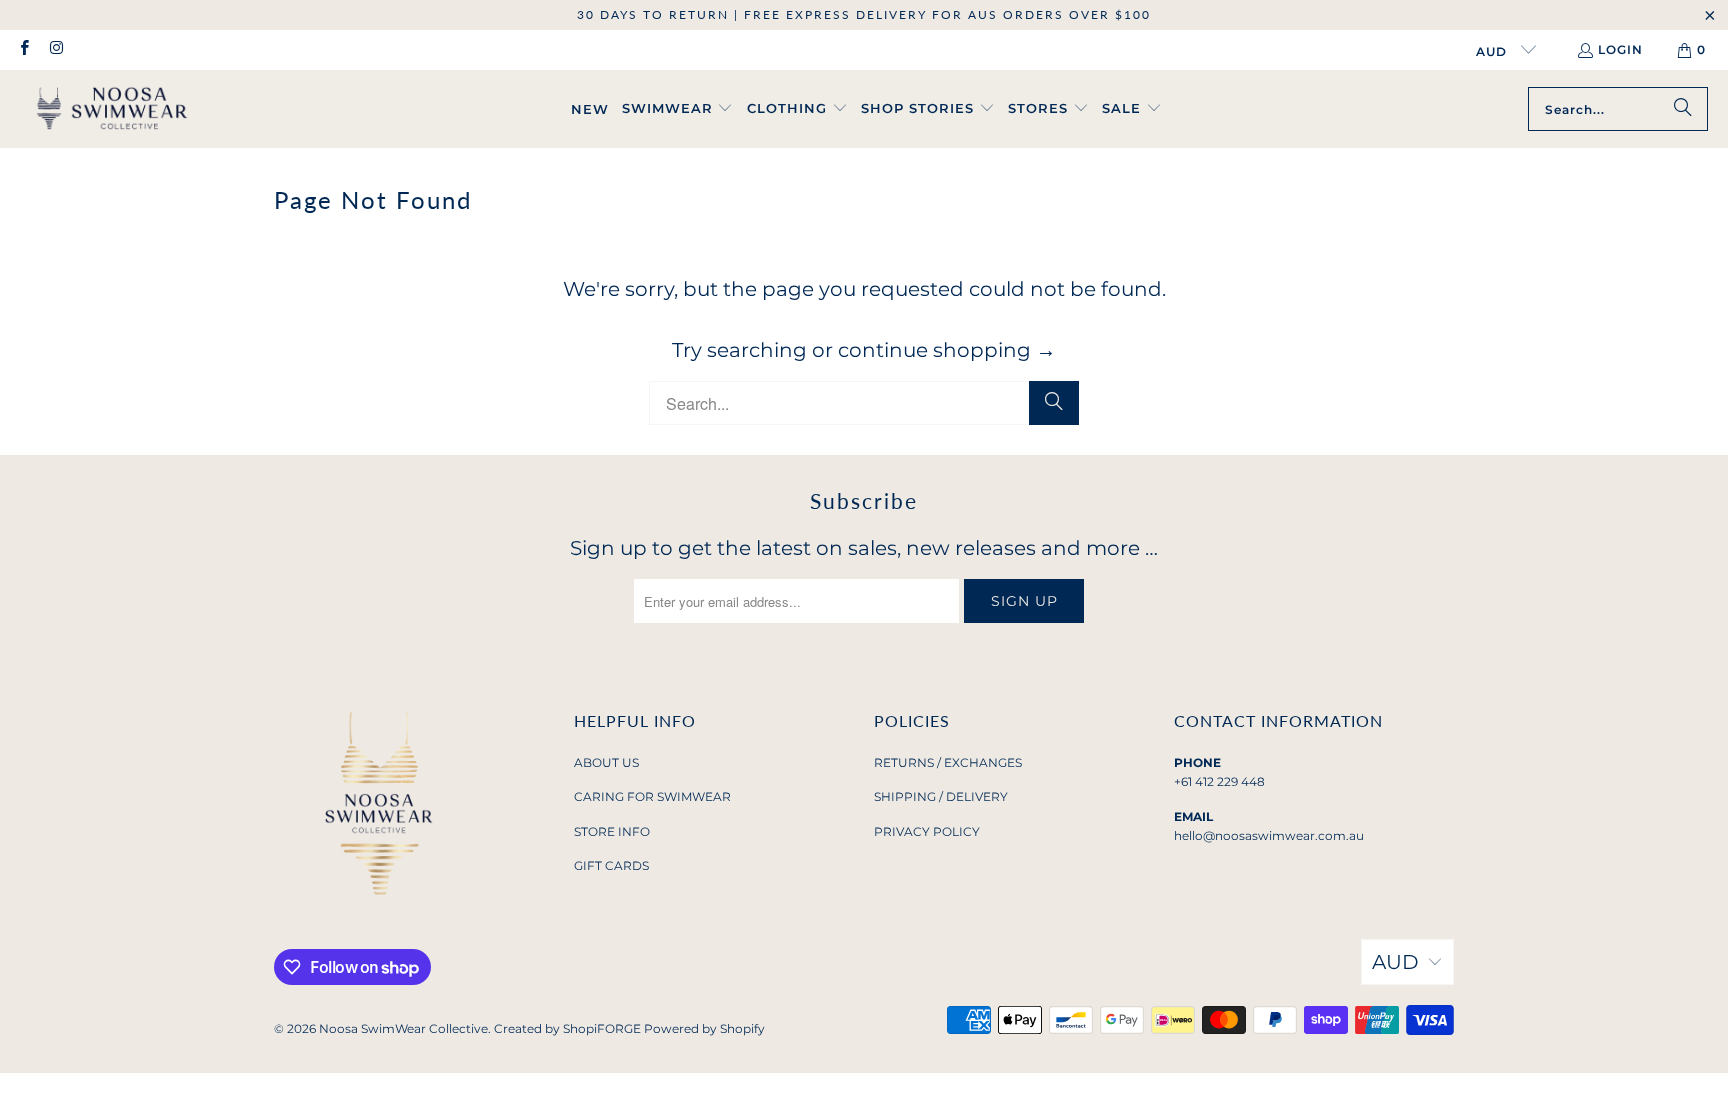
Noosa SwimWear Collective (403, 1028)
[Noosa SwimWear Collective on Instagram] (55, 49)
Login (1620, 49)
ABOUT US (606, 762)
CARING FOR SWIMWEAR (652, 796)
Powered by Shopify (704, 1028)
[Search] (1683, 109)
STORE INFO (612, 831)
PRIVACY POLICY (927, 831)
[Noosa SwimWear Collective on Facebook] (23, 49)
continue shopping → (947, 350)
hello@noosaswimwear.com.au (1269, 835)
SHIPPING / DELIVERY (941, 796)
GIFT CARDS (611, 865)
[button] (678, 109)
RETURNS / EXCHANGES (948, 762)
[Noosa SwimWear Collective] (112, 109)
